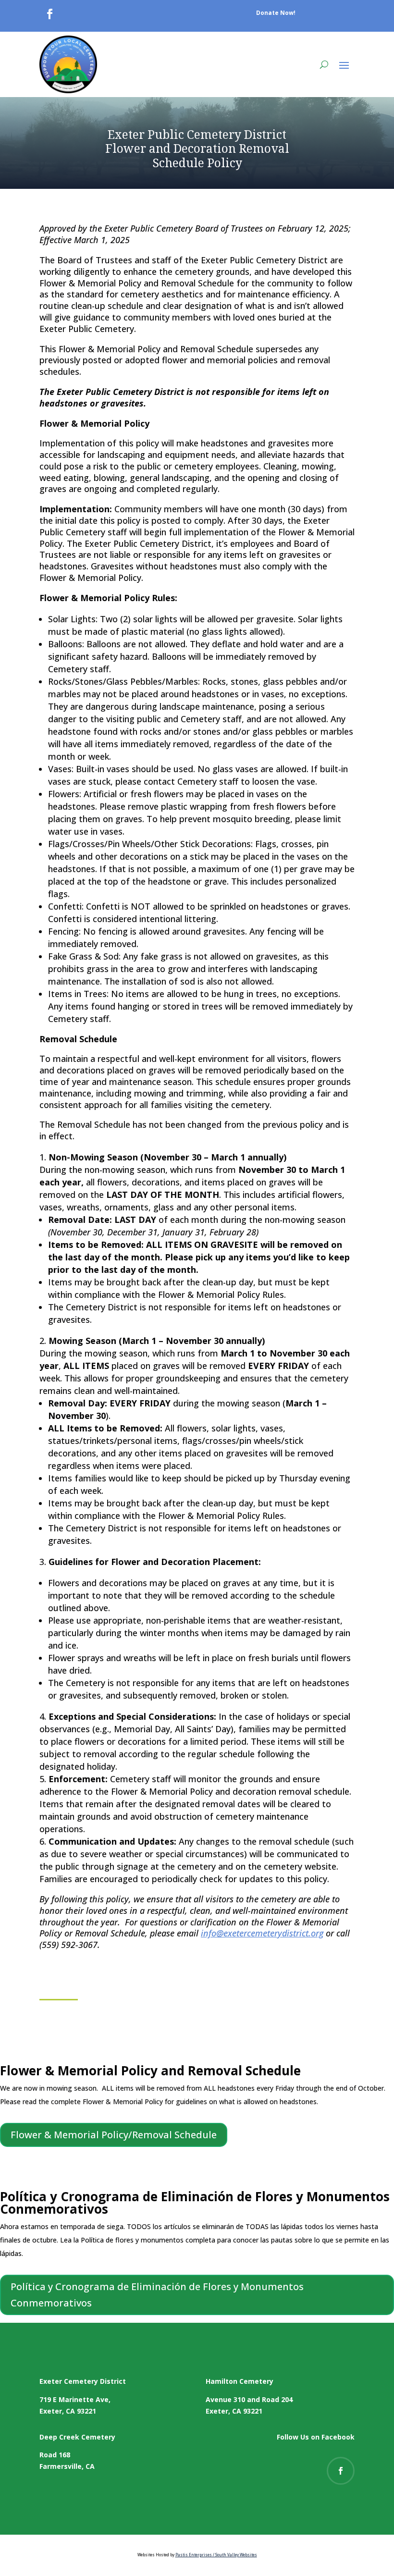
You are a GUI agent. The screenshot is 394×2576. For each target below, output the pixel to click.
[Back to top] (384, 2506)
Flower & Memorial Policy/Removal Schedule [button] (114, 2135)
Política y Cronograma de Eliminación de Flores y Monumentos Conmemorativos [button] (157, 2295)
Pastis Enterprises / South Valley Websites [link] (216, 2555)
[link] (49, 14)
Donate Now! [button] (276, 13)
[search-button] (324, 64)
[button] (344, 64)
